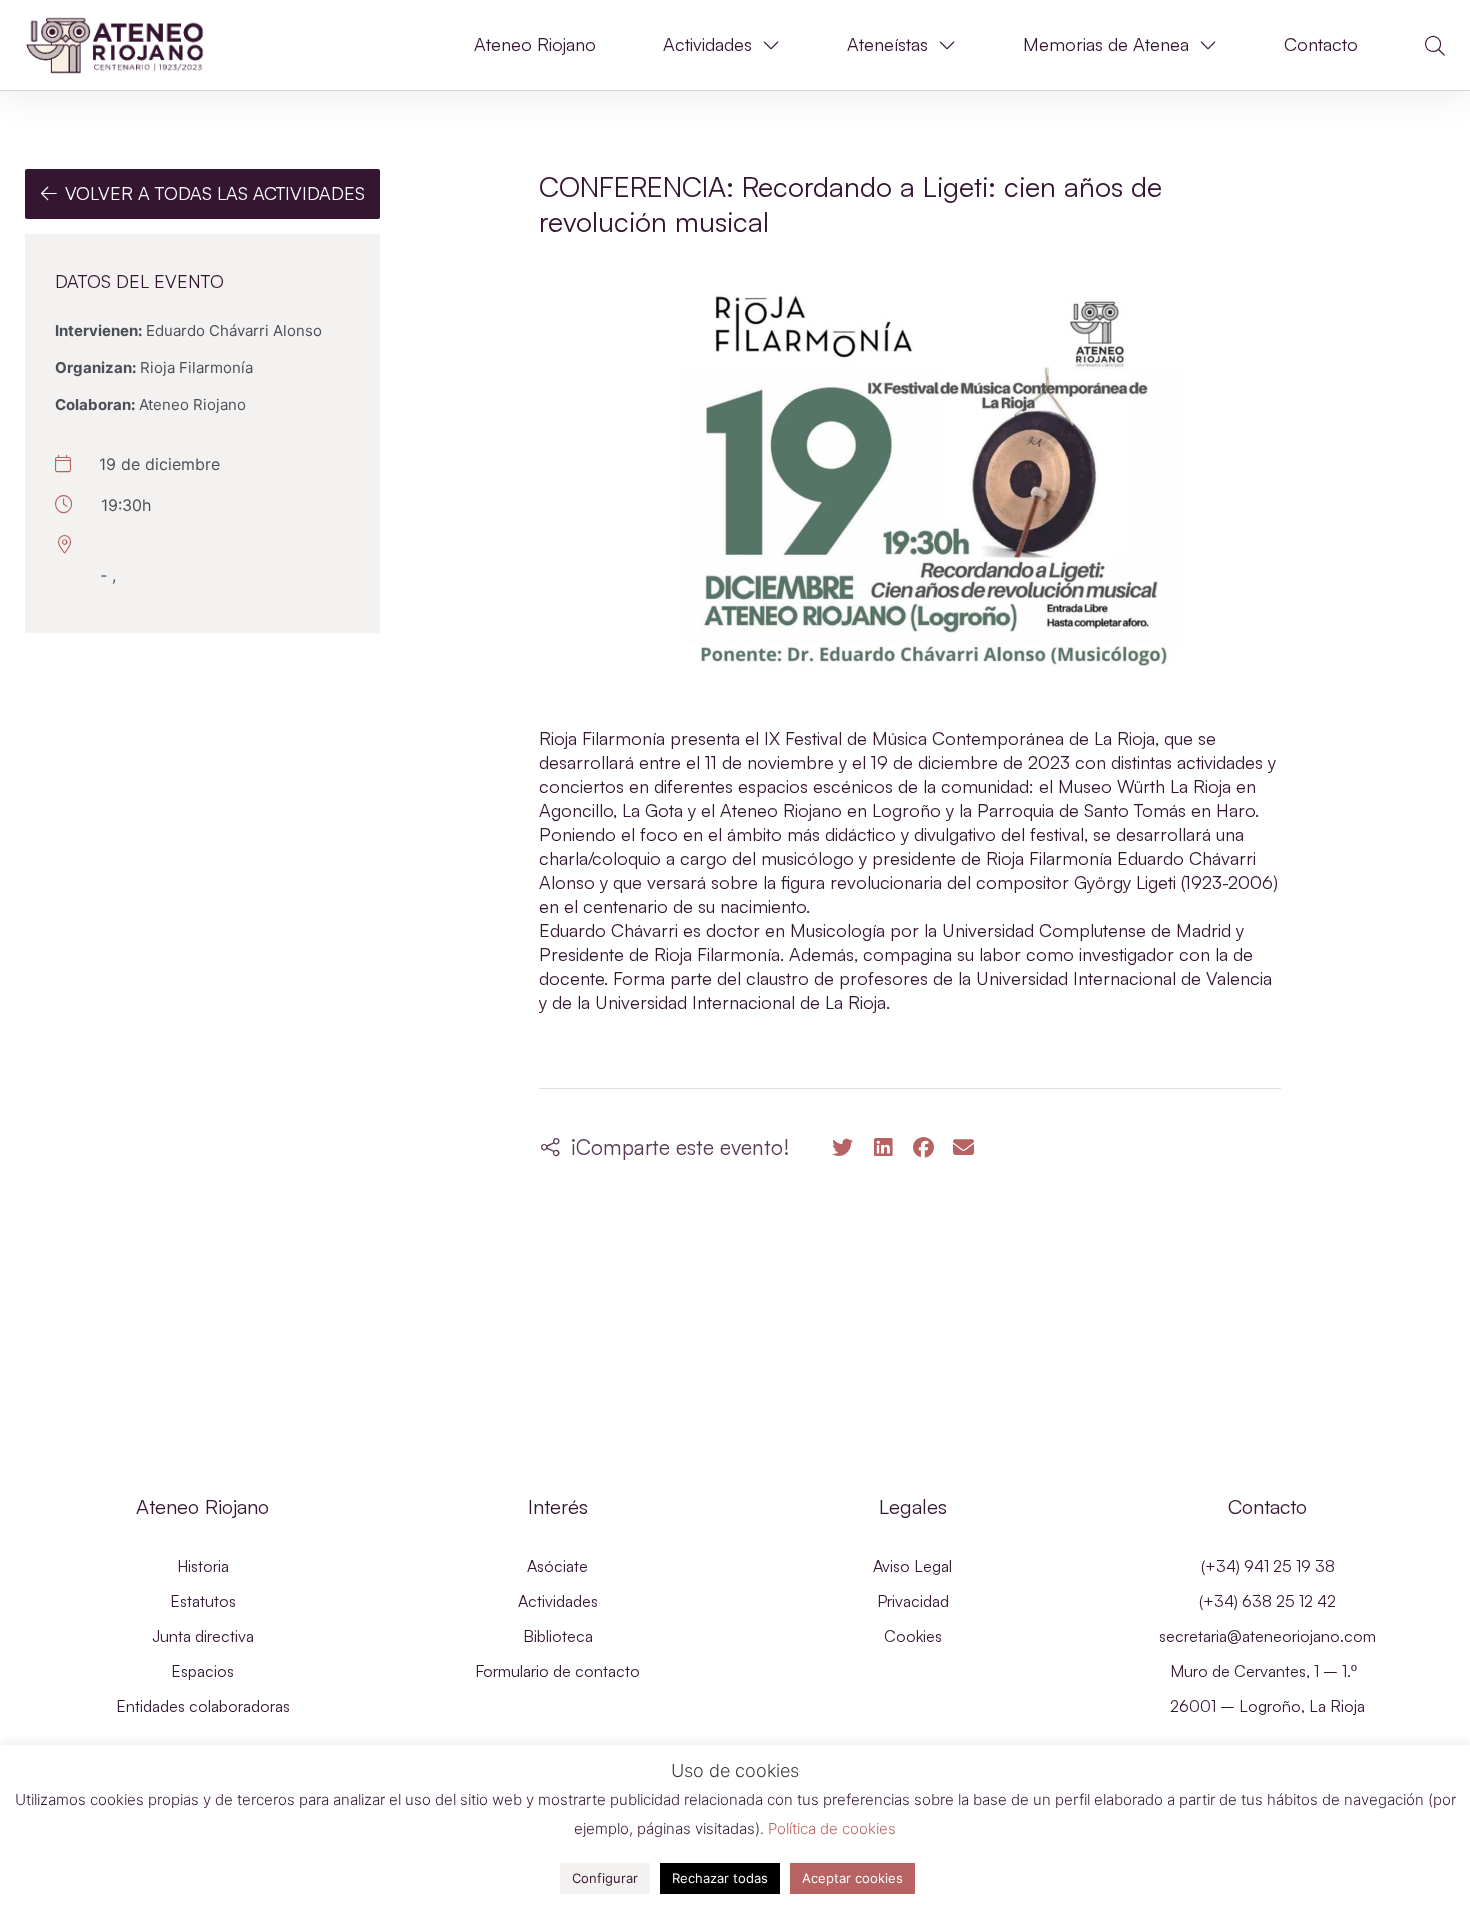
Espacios (202, 1671)
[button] (1435, 46)
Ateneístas (887, 44)
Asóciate (557, 1566)
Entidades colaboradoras (203, 1706)
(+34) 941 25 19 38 (1268, 1566)
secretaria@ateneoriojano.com (1267, 1636)
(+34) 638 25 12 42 (1267, 1601)
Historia (203, 1566)
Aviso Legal (912, 1566)
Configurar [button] (605, 1878)
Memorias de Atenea (1106, 44)
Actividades (707, 44)
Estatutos (203, 1601)
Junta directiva (203, 1636)
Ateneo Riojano (535, 44)
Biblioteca (558, 1636)
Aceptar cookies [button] (852, 1878)
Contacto (1321, 44)
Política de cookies (832, 1828)
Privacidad (913, 1601)
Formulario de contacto (557, 1671)
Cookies (913, 1636)
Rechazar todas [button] (720, 1878)
